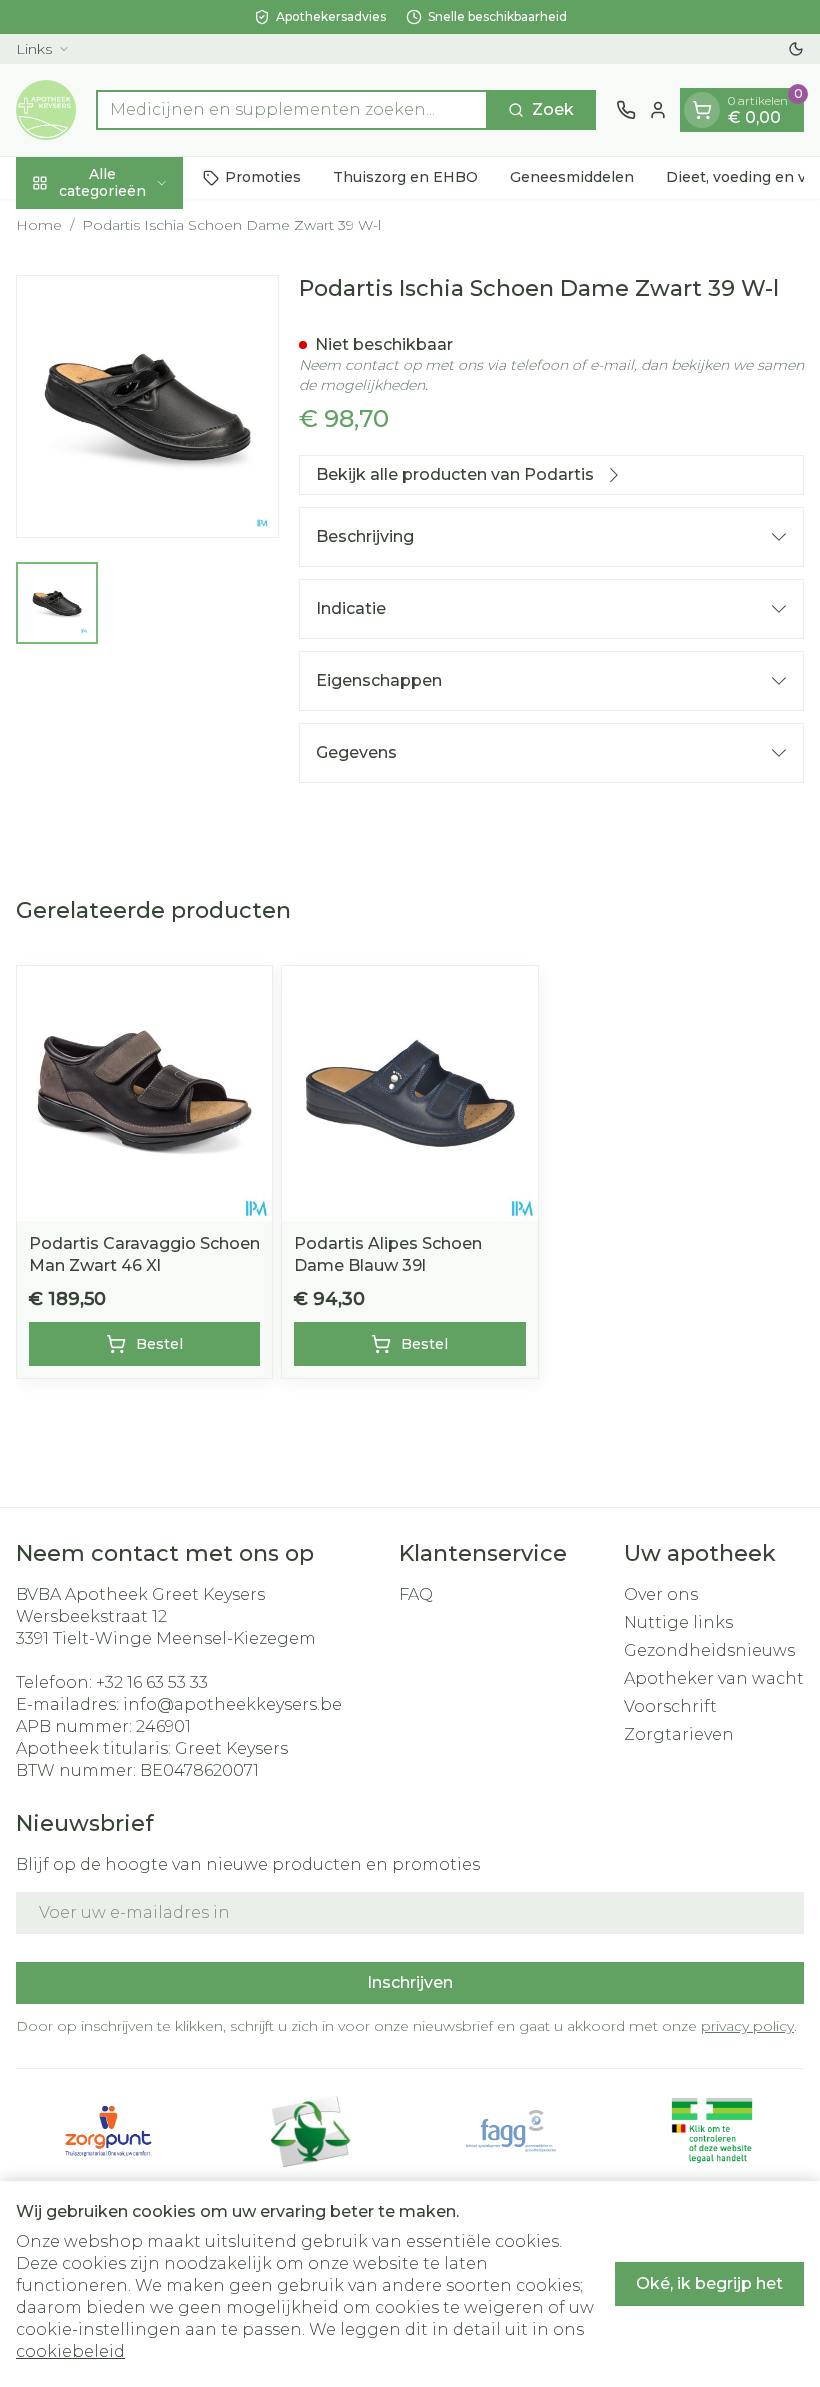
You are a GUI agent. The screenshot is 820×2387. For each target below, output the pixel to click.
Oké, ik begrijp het (709, 2283)
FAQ (416, 1594)
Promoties (263, 177)
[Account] (658, 110)
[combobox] (292, 110)
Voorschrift (670, 1706)
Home (39, 225)
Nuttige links (678, 1622)
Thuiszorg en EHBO (405, 177)
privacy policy (747, 2026)
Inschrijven (410, 1982)
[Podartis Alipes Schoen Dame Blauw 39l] (409, 1093)
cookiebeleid (70, 2351)
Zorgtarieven (679, 1734)
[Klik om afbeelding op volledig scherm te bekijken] (147, 406)
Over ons (661, 1594)
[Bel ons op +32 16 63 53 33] (626, 110)
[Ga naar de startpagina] (46, 110)
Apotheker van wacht (714, 1678)
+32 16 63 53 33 (152, 1682)
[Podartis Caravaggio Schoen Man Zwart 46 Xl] (144, 1093)
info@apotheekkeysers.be (232, 1704)
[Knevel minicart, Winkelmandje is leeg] (702, 110)
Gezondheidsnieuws (709, 1650)
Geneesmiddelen (572, 177)
